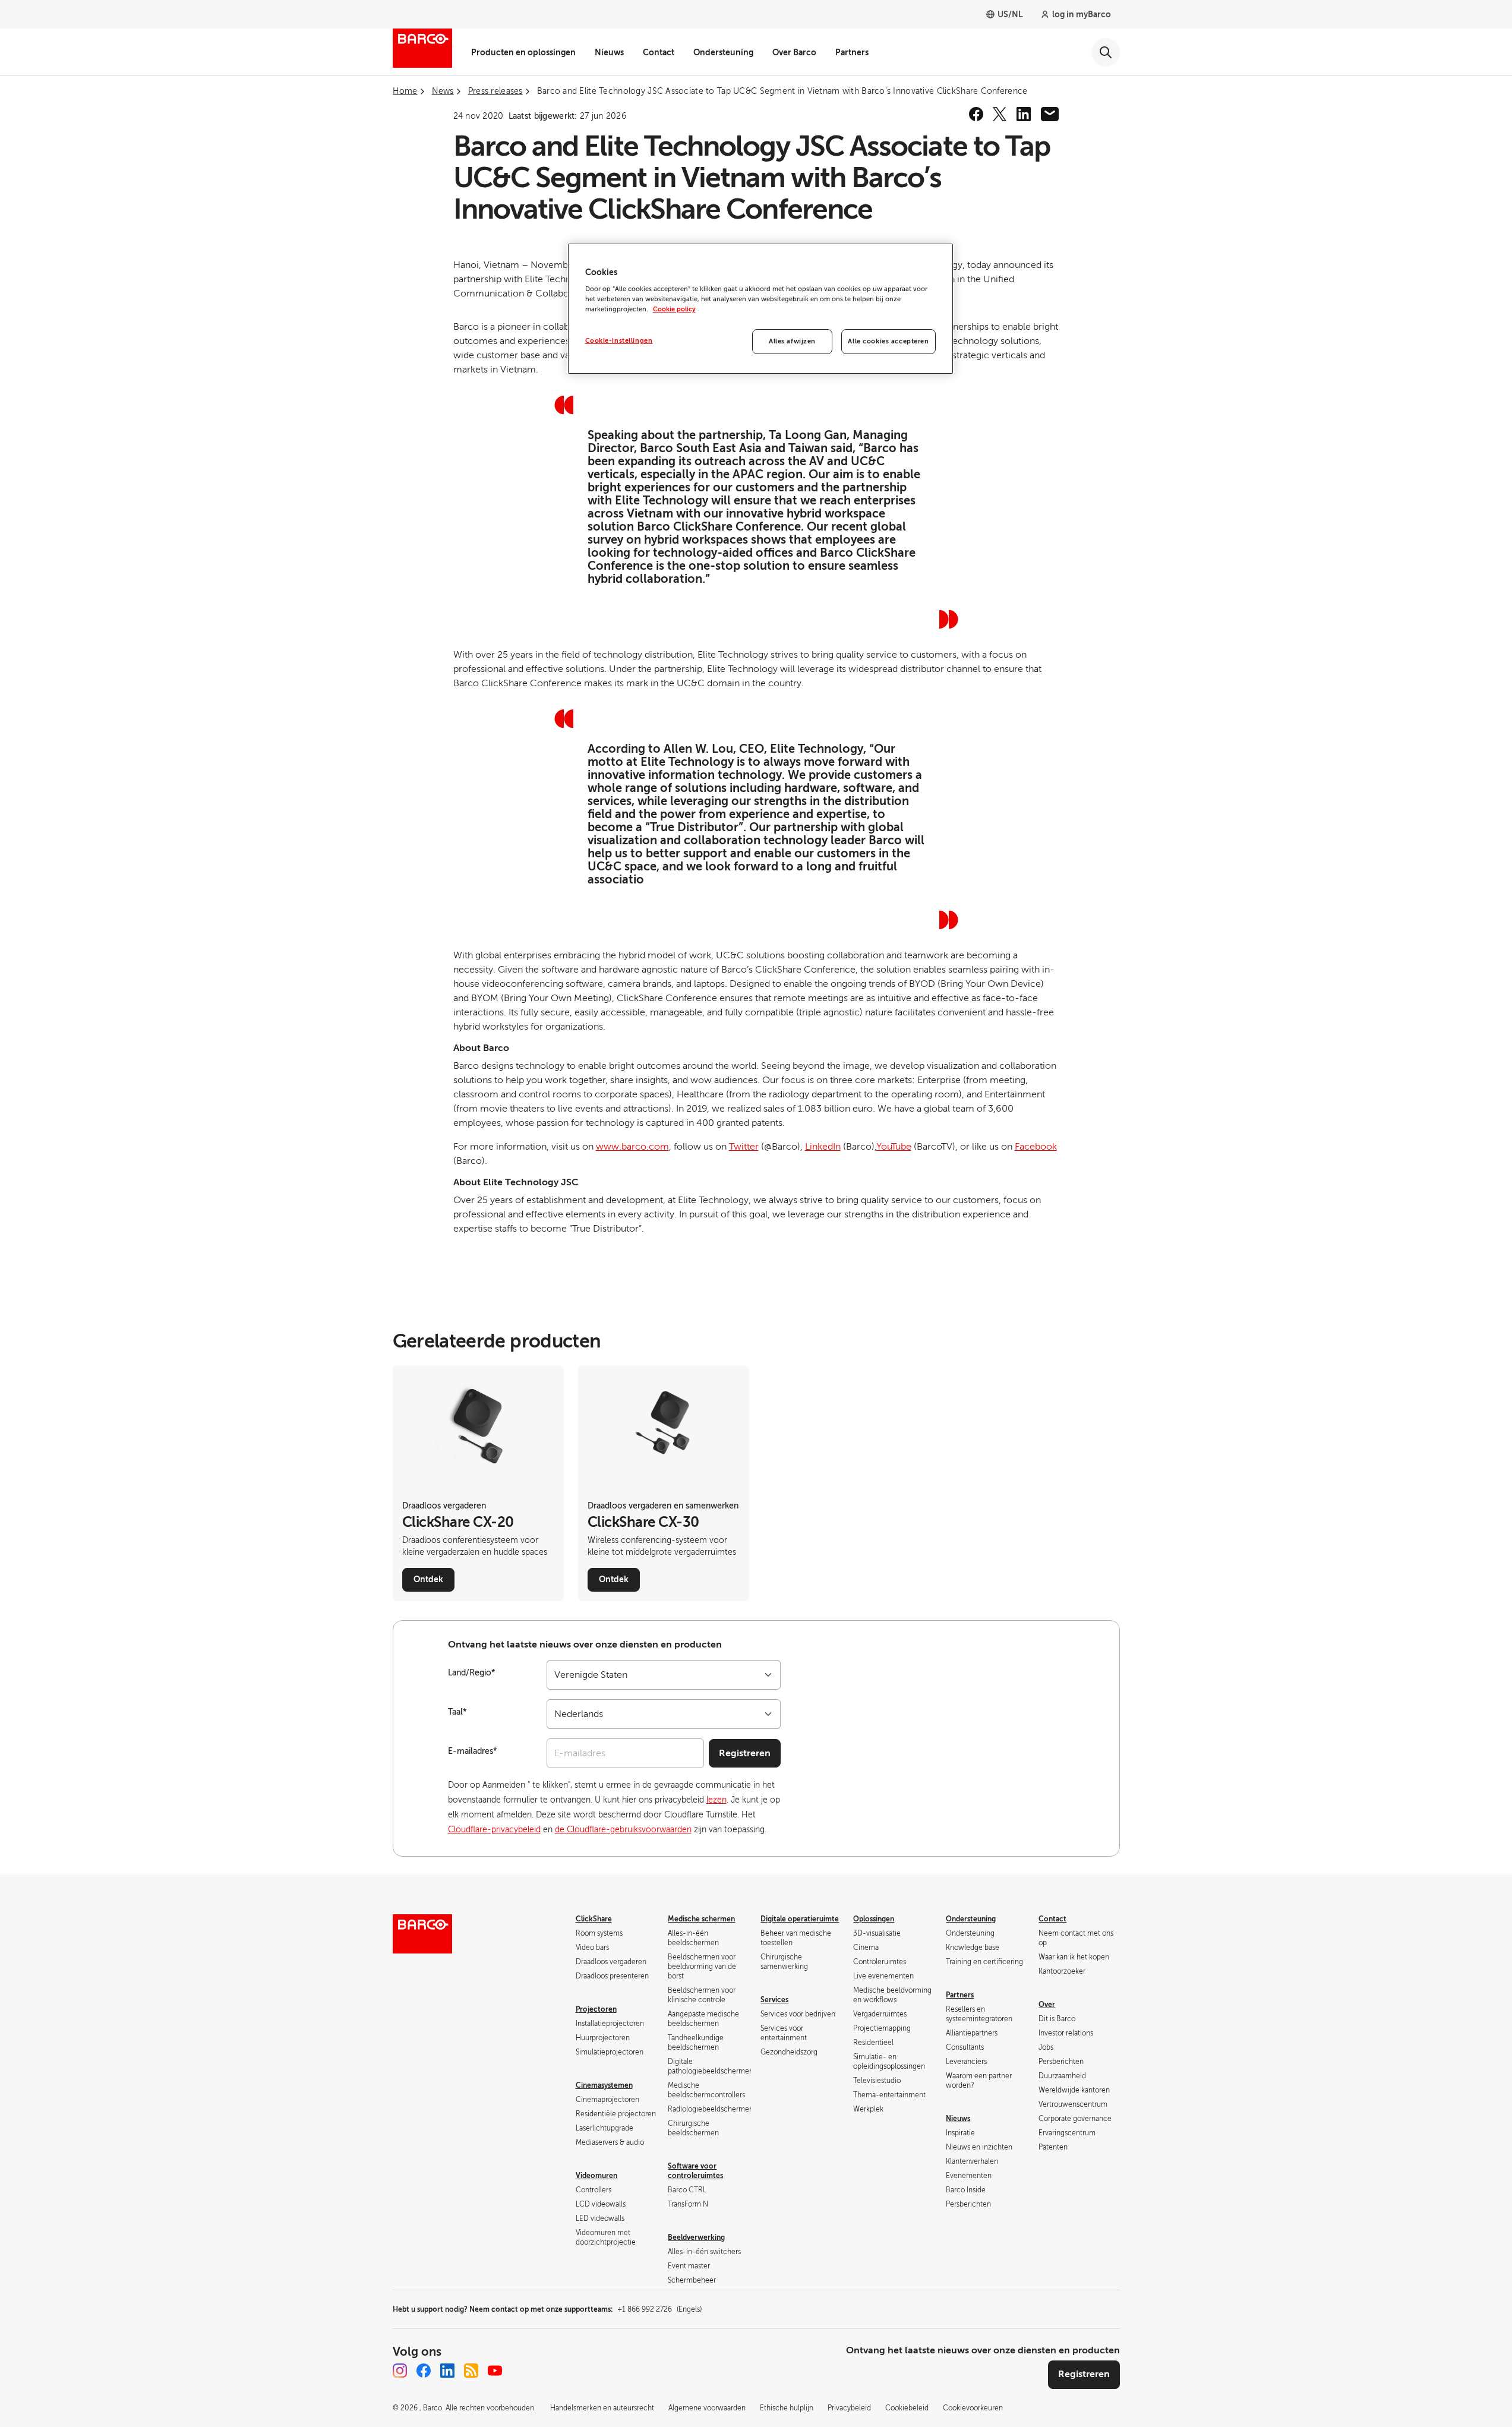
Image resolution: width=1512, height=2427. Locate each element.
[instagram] (400, 2371)
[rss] (471, 2371)
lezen (716, 1800)
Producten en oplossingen (523, 52)
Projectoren (596, 2009)
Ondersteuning (723, 52)
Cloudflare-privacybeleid (494, 1830)
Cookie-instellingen (619, 341)
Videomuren (596, 2176)
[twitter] (1000, 114)
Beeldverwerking (696, 2237)
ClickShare (594, 1919)
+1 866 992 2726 (659, 2309)
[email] (1050, 114)
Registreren (745, 1753)
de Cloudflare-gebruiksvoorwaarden (623, 1830)
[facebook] (976, 114)
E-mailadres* (473, 1751)
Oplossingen (874, 1919)
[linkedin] (1024, 114)
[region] (760, 309)
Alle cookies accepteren (888, 341)
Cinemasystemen (604, 2085)
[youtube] (495, 2371)
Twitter (744, 1147)
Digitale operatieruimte (800, 1919)
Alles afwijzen (792, 341)
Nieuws (609, 52)
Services (774, 2000)
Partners (852, 52)
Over (1047, 2005)
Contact (659, 52)
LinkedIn (823, 1147)
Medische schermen (701, 1919)
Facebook (1036, 1147)
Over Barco (794, 52)
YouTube (894, 1147)
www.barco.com (632, 1147)
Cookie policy (674, 309)
